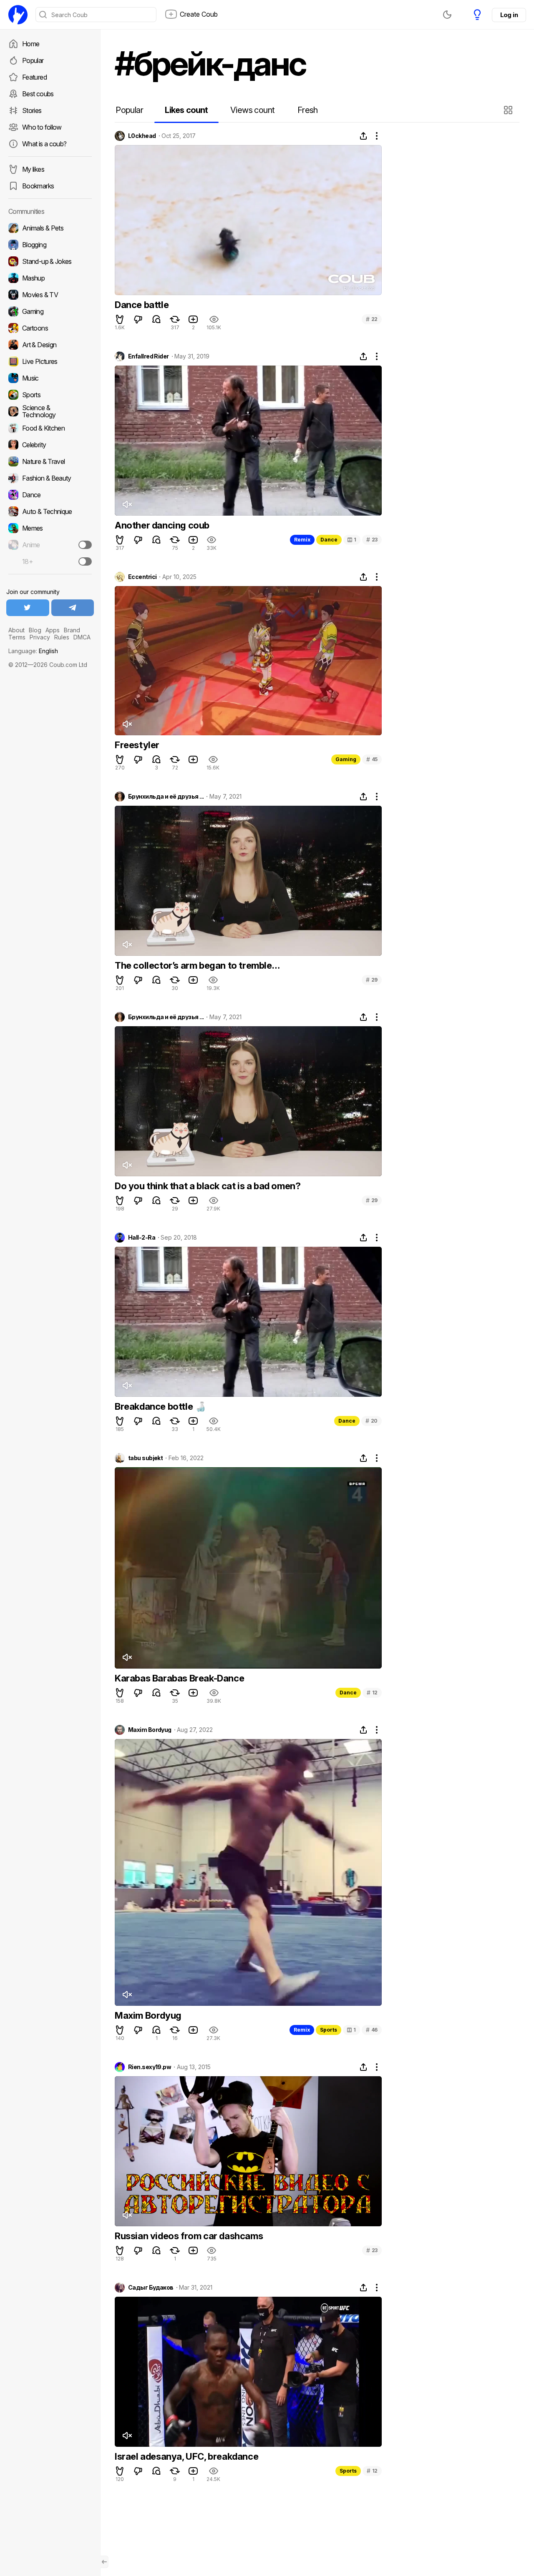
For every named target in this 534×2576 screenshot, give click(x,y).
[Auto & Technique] (50, 511)
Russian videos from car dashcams (189, 2236)
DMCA (82, 637)
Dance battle (142, 305)
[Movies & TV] (50, 295)
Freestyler (137, 745)
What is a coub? (44, 144)
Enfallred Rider (149, 356)
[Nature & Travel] (50, 461)
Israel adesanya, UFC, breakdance (186, 2456)
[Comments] (156, 319)
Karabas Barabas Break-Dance (179, 1678)
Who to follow (42, 127)
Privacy (40, 637)
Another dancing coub (162, 525)
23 (372, 540)
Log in (509, 15)
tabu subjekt (145, 1458)
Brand (72, 630)
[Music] (50, 378)
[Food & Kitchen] (50, 428)
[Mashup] (50, 278)
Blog (35, 630)
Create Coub (199, 14)
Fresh (308, 110)
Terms (17, 637)
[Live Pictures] (50, 361)
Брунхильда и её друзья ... (166, 797)
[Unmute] (127, 504)
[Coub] (18, 15)
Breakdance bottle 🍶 (160, 1406)
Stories (32, 110)
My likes (33, 169)
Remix (302, 540)
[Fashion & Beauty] (50, 478)
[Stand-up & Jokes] (50, 261)
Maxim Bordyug (150, 1730)
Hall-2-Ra (142, 1238)
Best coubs (38, 94)
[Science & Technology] (50, 411)
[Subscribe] (85, 545)
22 (372, 319)
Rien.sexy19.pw (150, 2067)
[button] (509, 110)
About (16, 630)
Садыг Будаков (151, 2288)
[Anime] (50, 545)
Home (31, 44)
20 (372, 1421)
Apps (53, 630)
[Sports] (50, 395)
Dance (329, 540)
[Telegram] (73, 608)
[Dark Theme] (447, 15)
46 (372, 2030)
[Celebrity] (50, 445)
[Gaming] (50, 311)
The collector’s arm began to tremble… (197, 965)
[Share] (363, 136)
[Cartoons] (50, 328)
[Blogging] (50, 245)
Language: (33, 651)
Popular (33, 60)
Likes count (186, 110)
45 (372, 759)
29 (372, 980)
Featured (34, 77)
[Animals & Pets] (50, 228)
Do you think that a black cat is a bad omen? (208, 1186)
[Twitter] (28, 608)
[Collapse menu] (104, 2562)
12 (372, 1693)
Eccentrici (142, 577)
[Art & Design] (50, 345)
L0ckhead (142, 136)
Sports (329, 2030)
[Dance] (50, 495)
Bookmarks (38, 186)
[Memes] (50, 528)
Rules (62, 637)
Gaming (346, 759)
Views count (252, 110)
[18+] (85, 561)
